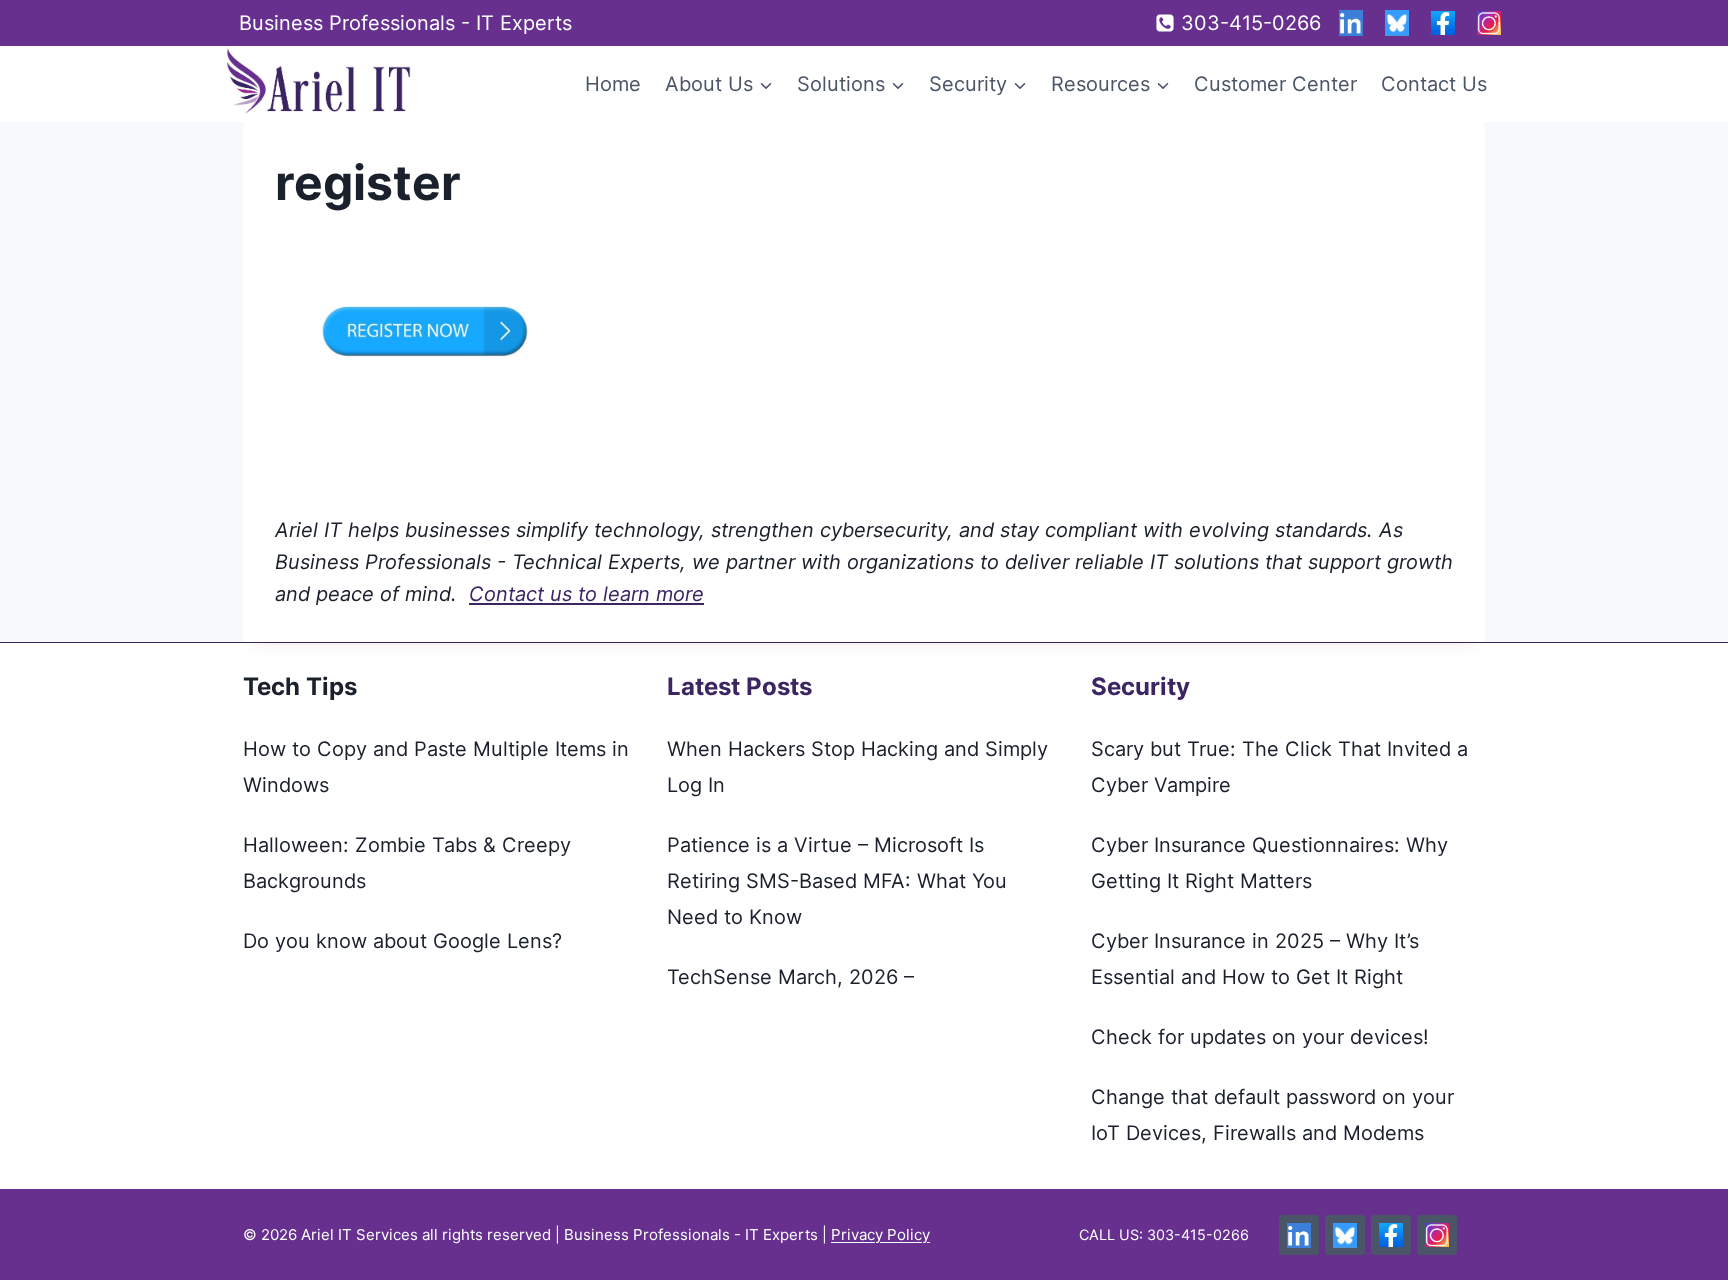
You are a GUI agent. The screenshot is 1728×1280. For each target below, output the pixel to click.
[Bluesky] (1397, 23)
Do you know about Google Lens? (402, 941)
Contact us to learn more (586, 594)
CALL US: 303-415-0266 (1164, 1234)
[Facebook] (1443, 23)
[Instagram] (1489, 23)
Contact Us (1434, 84)
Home (613, 84)
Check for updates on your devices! (1260, 1037)
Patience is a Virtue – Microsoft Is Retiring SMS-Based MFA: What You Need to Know (837, 881)
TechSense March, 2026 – (790, 977)
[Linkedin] (1351, 23)
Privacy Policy (880, 1234)
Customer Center (1275, 84)
